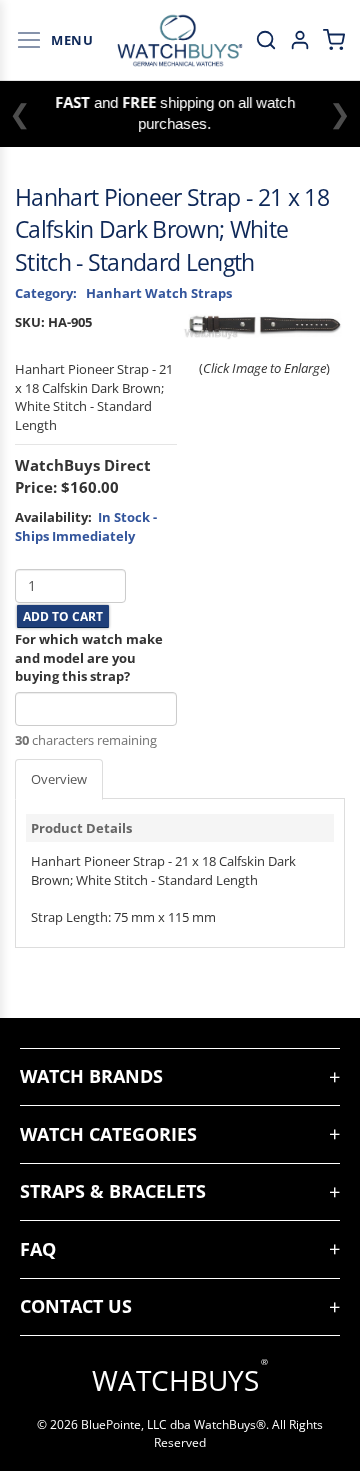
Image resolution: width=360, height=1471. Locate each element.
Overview (59, 779)
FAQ (38, 1249)
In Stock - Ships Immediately (86, 526)
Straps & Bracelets (113, 1191)
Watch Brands (91, 1076)
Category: (46, 293)
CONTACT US (76, 1306)
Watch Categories (108, 1134)
